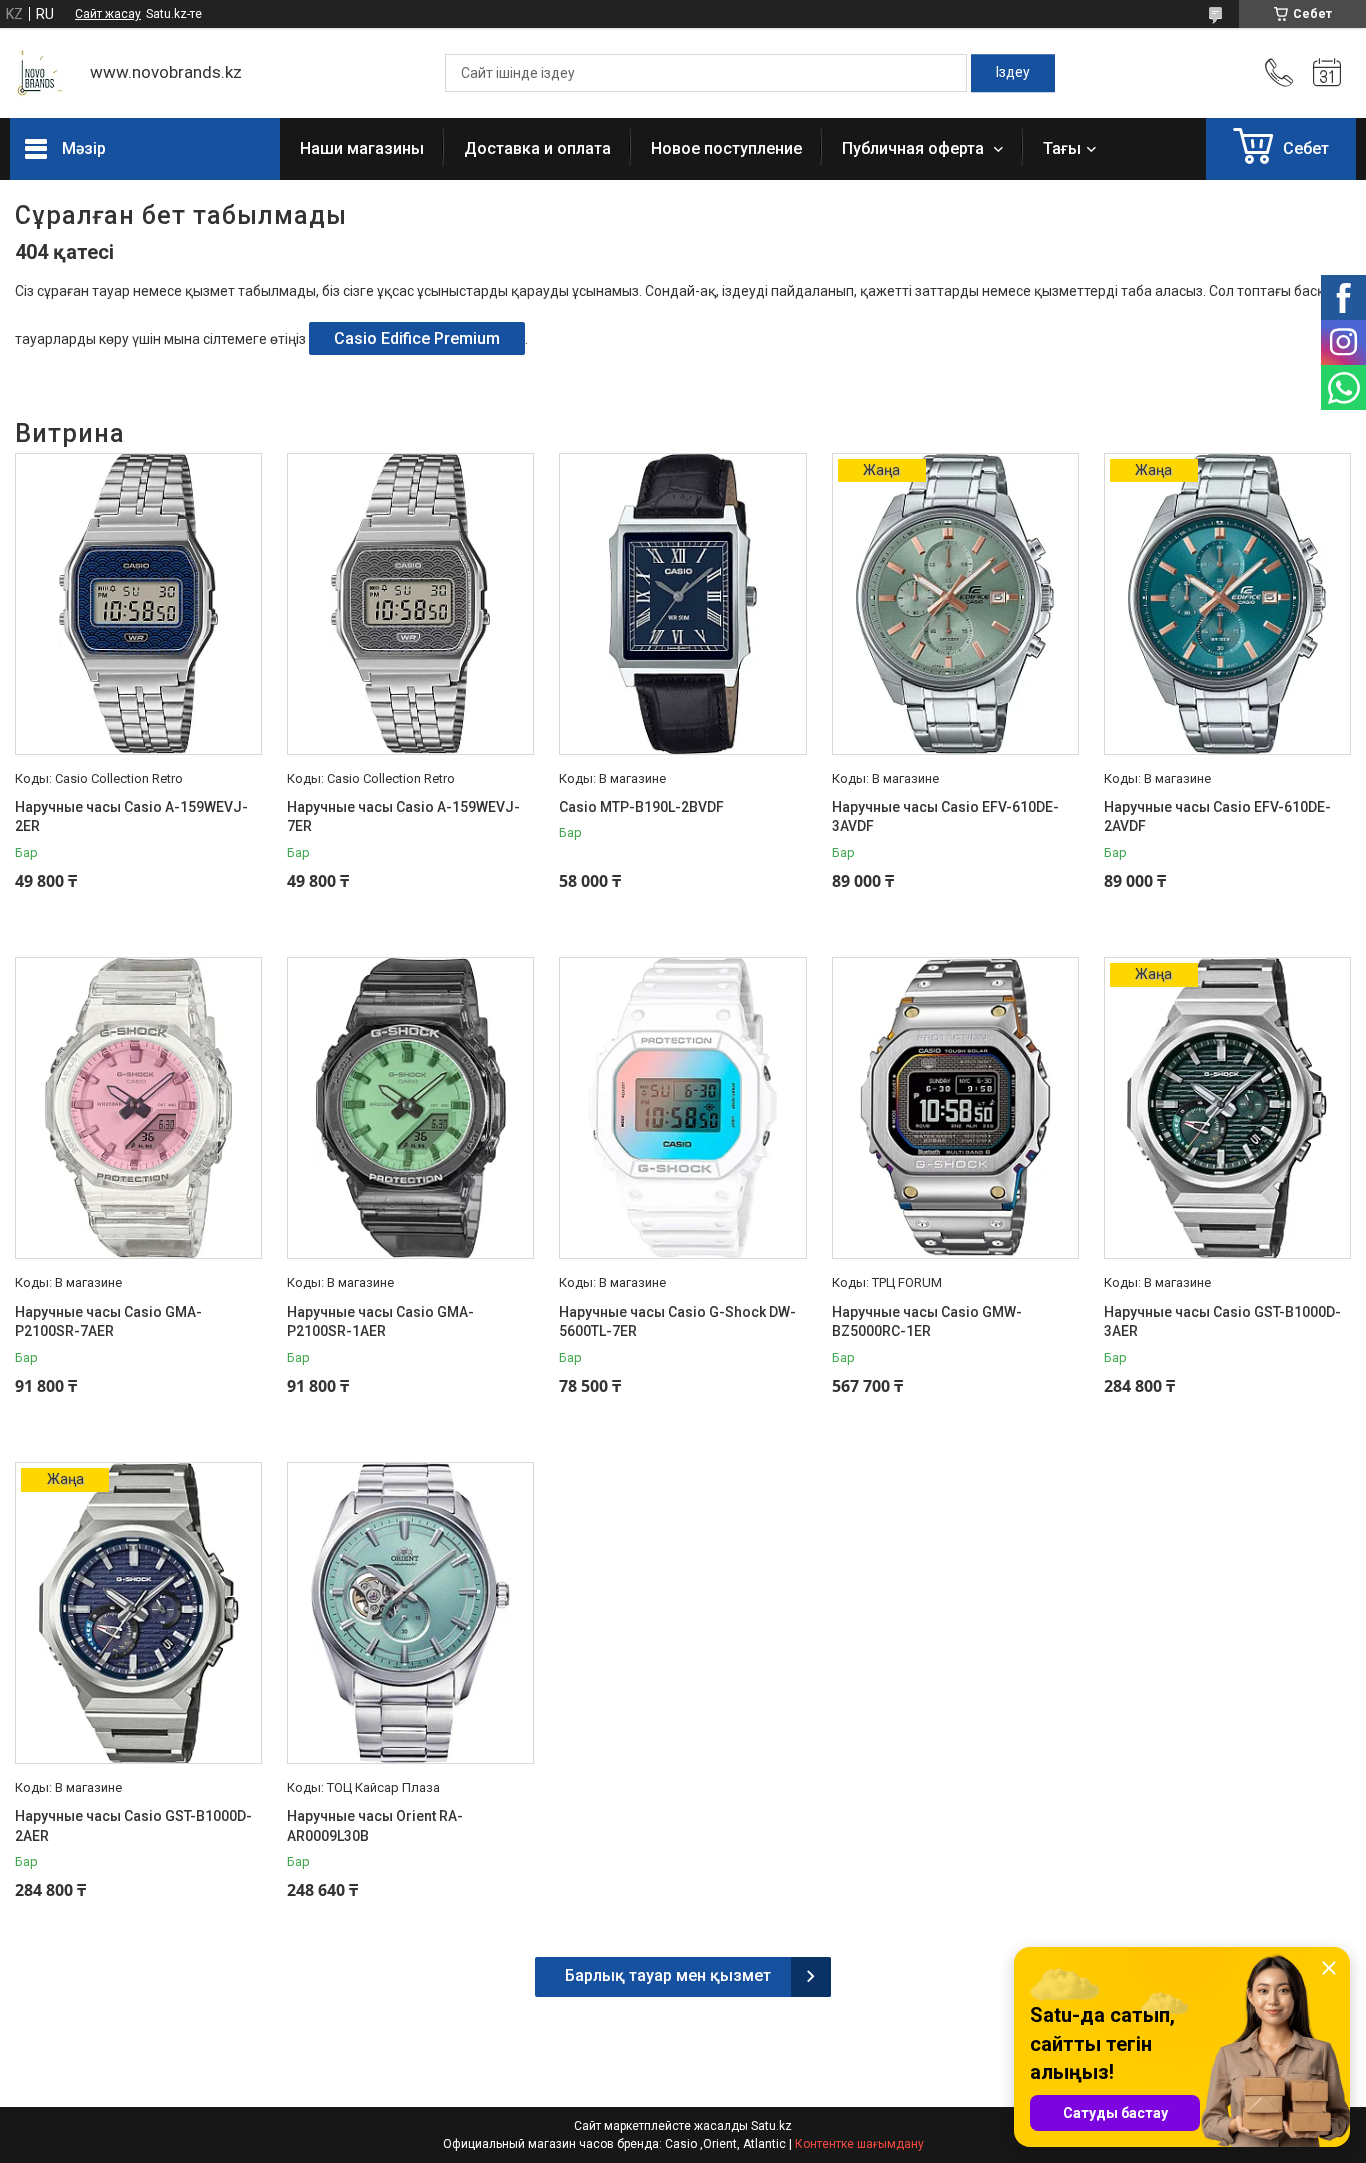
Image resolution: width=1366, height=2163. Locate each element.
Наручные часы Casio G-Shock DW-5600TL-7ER (677, 1322)
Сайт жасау (108, 14)
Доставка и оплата (537, 148)
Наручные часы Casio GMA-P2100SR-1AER (380, 1322)
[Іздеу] (1013, 73)
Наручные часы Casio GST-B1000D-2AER (133, 1826)
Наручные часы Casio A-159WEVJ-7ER (403, 817)
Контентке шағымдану (859, 2144)
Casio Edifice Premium (417, 338)
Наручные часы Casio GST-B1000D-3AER (1222, 1322)
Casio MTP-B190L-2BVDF (641, 807)
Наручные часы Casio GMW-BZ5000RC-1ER (927, 1322)
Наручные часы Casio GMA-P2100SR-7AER (108, 1322)
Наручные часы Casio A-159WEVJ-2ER (131, 817)
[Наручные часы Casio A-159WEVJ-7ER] (410, 604)
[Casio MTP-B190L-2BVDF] (682, 604)
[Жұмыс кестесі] (1327, 73)
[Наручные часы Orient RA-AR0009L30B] (410, 1613)
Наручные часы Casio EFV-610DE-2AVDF (1217, 817)
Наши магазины (362, 148)
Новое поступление (726, 148)
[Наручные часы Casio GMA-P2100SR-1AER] (410, 1108)
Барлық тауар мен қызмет (668, 1975)
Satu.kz (771, 2126)
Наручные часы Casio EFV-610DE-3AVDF (945, 817)
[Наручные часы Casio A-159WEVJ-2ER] (138, 604)
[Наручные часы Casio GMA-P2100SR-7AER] (138, 1108)
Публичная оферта (915, 148)
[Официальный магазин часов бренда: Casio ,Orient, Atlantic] (40, 73)
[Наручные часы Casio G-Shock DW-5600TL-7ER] (682, 1108)
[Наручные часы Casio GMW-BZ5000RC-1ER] (955, 1108)
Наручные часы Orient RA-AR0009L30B (375, 1826)
